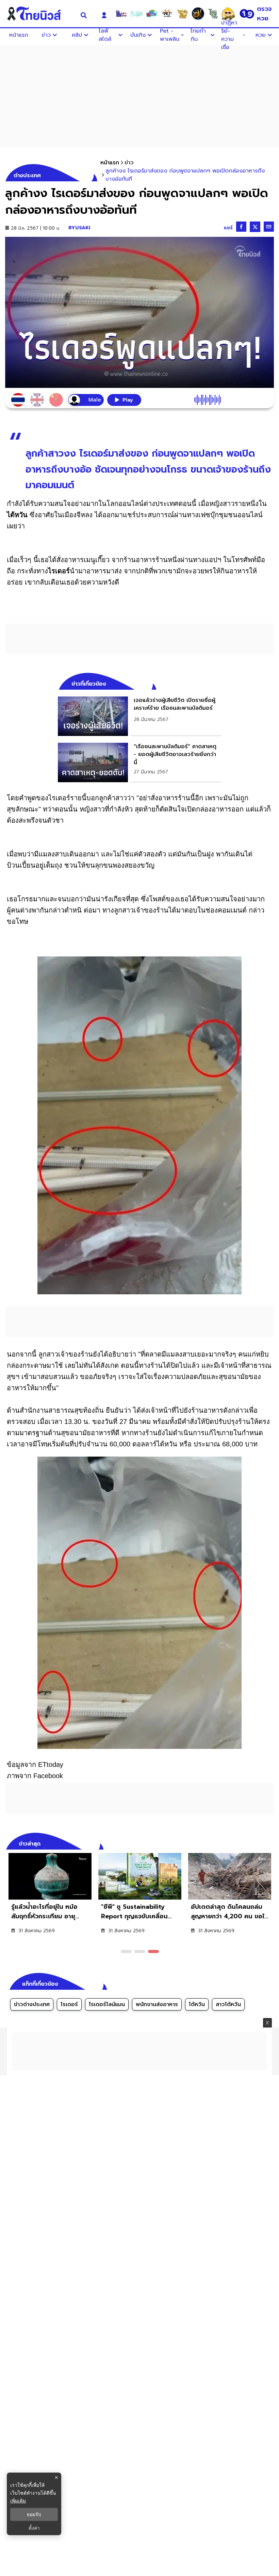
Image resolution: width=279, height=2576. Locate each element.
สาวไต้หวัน (228, 2004)
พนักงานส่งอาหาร (157, 2004)
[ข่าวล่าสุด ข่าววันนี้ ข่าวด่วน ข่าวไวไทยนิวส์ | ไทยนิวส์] (39, 14)
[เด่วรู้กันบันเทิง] (152, 14)
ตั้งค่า (34, 2528)
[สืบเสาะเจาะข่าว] (121, 14)
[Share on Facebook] (241, 227)
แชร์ (228, 228)
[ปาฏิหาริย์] (198, 14)
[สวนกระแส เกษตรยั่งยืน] (213, 14)
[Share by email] (269, 227)
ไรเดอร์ (69, 2004)
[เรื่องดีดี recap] (136, 14)
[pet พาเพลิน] (167, 14)
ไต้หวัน (197, 2004)
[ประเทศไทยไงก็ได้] (228, 14)
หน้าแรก (110, 163)
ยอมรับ (34, 2514)
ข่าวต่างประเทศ (32, 2004)
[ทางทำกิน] (182, 14)
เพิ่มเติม (18, 2501)
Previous (259, 1843)
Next (270, 1843)
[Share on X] (255, 227)
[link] (139, 716)
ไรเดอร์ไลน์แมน (107, 2004)
